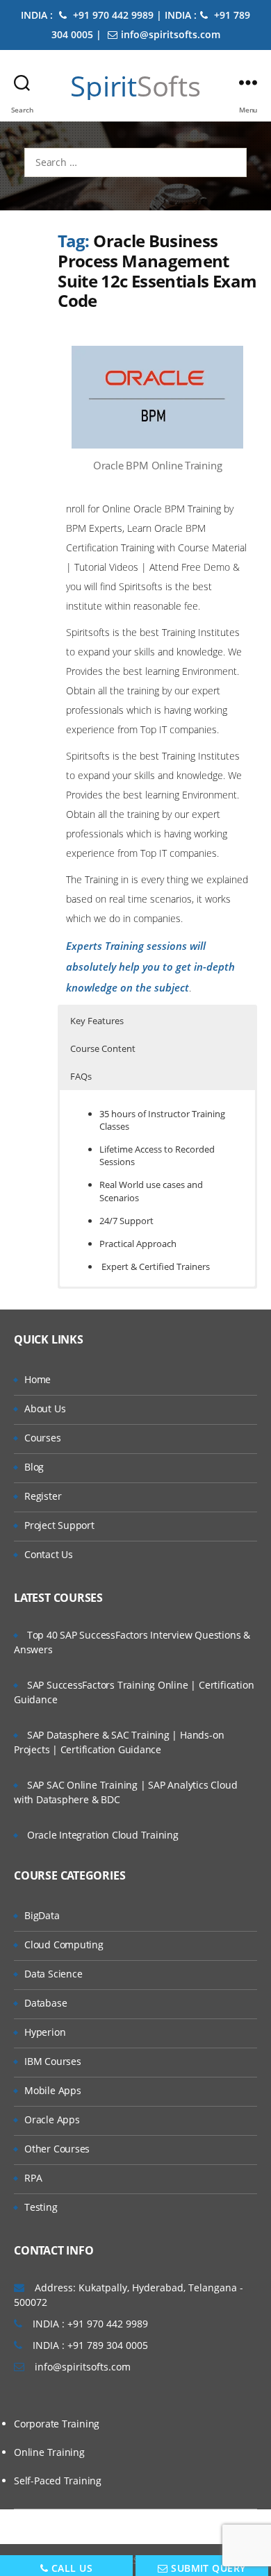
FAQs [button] (81, 1076)
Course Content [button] (103, 1048)
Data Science (53, 1974)
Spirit (135, 86)
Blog (34, 1467)
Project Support (59, 1525)
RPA (33, 2178)
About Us (45, 1408)
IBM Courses (53, 2061)
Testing (41, 2207)
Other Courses (57, 2149)
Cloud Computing (64, 1944)
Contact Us (49, 1554)
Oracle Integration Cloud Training (103, 1835)
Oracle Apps (52, 2119)
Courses (43, 1438)
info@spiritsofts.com (171, 34)
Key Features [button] (97, 1021)
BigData (42, 1915)
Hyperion (45, 2032)
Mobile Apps (53, 2090)
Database (46, 2003)
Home (38, 1379)
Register (43, 1496)
